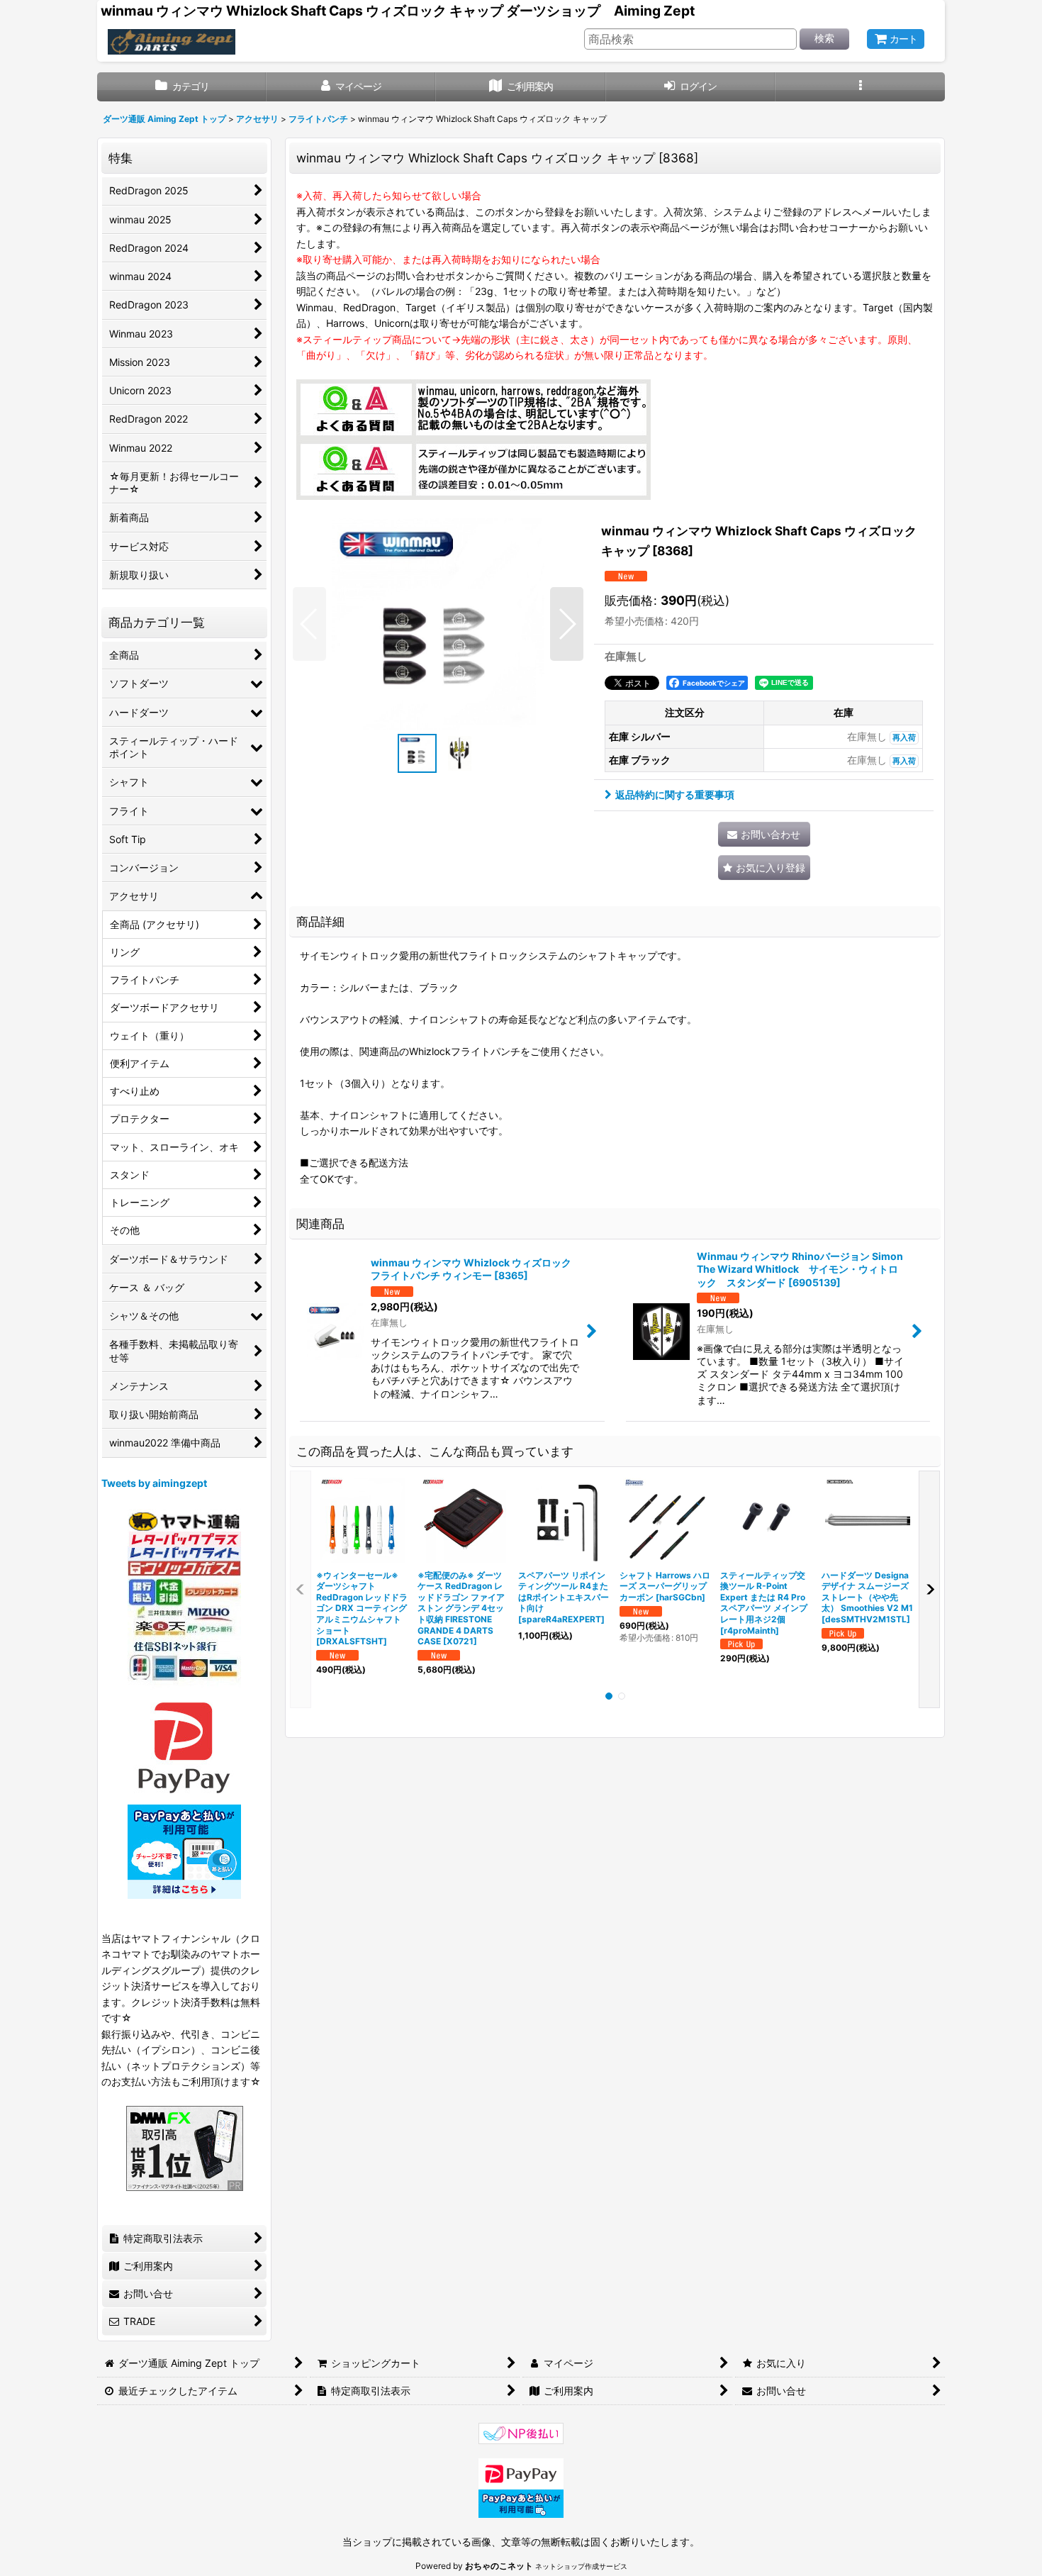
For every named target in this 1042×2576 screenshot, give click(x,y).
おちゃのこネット (499, 2566)
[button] (860, 87)
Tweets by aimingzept (154, 1483)
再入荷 (904, 738)
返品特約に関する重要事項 (675, 794)
